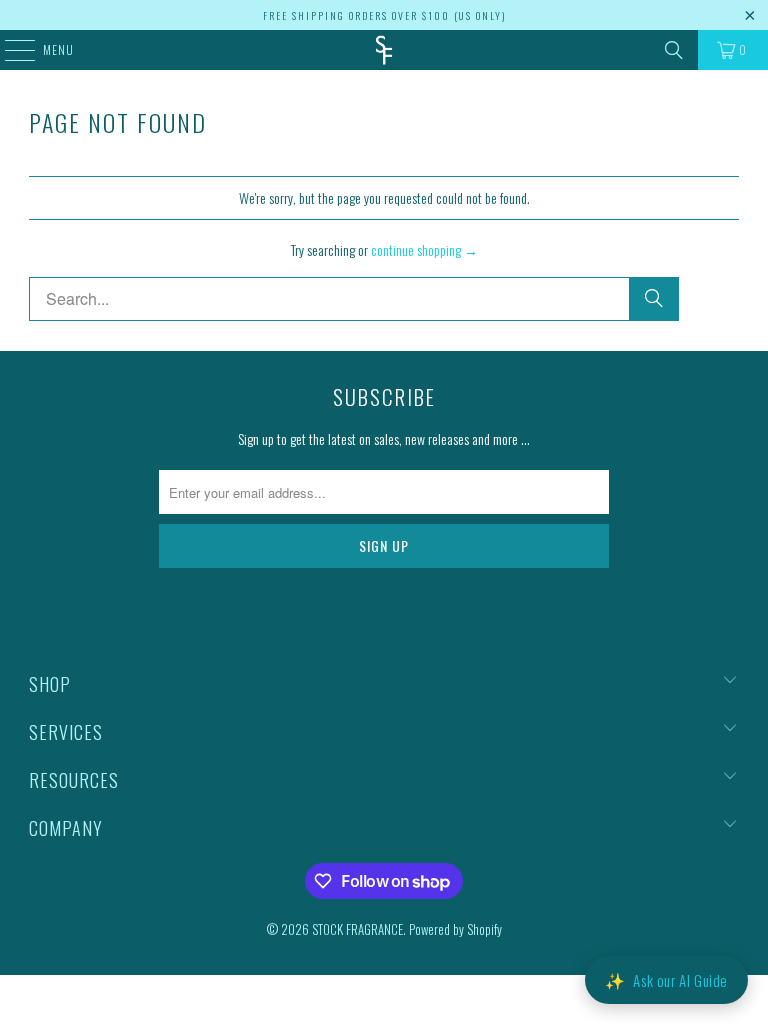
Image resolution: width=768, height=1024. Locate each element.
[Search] (674, 50)
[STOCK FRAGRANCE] (384, 50)
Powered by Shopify (455, 929)
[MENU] (9, 50)
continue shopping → (424, 249)
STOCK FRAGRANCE (357, 929)
